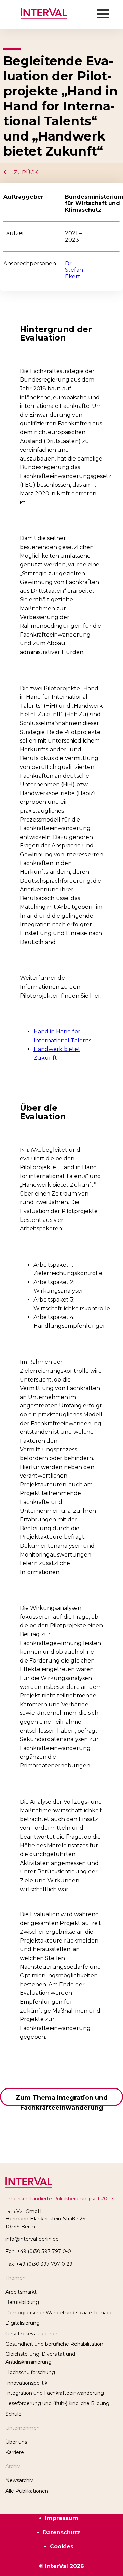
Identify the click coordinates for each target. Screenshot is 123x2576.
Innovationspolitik (26, 2383)
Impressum (62, 2518)
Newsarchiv (19, 2480)
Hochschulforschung (30, 2372)
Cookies (62, 2546)
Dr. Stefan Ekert (74, 270)
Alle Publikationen (27, 2491)
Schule (13, 2414)
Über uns (16, 2442)
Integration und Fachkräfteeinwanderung (55, 2393)
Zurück (24, 172)
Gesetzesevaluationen (32, 2334)
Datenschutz (61, 2532)
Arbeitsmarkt (21, 2292)
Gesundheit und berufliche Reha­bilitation (54, 2344)
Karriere (15, 2452)
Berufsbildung (22, 2302)
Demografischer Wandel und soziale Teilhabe (59, 2313)
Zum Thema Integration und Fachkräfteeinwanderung (62, 2100)
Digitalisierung (23, 2323)
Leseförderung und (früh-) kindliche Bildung (57, 2403)
